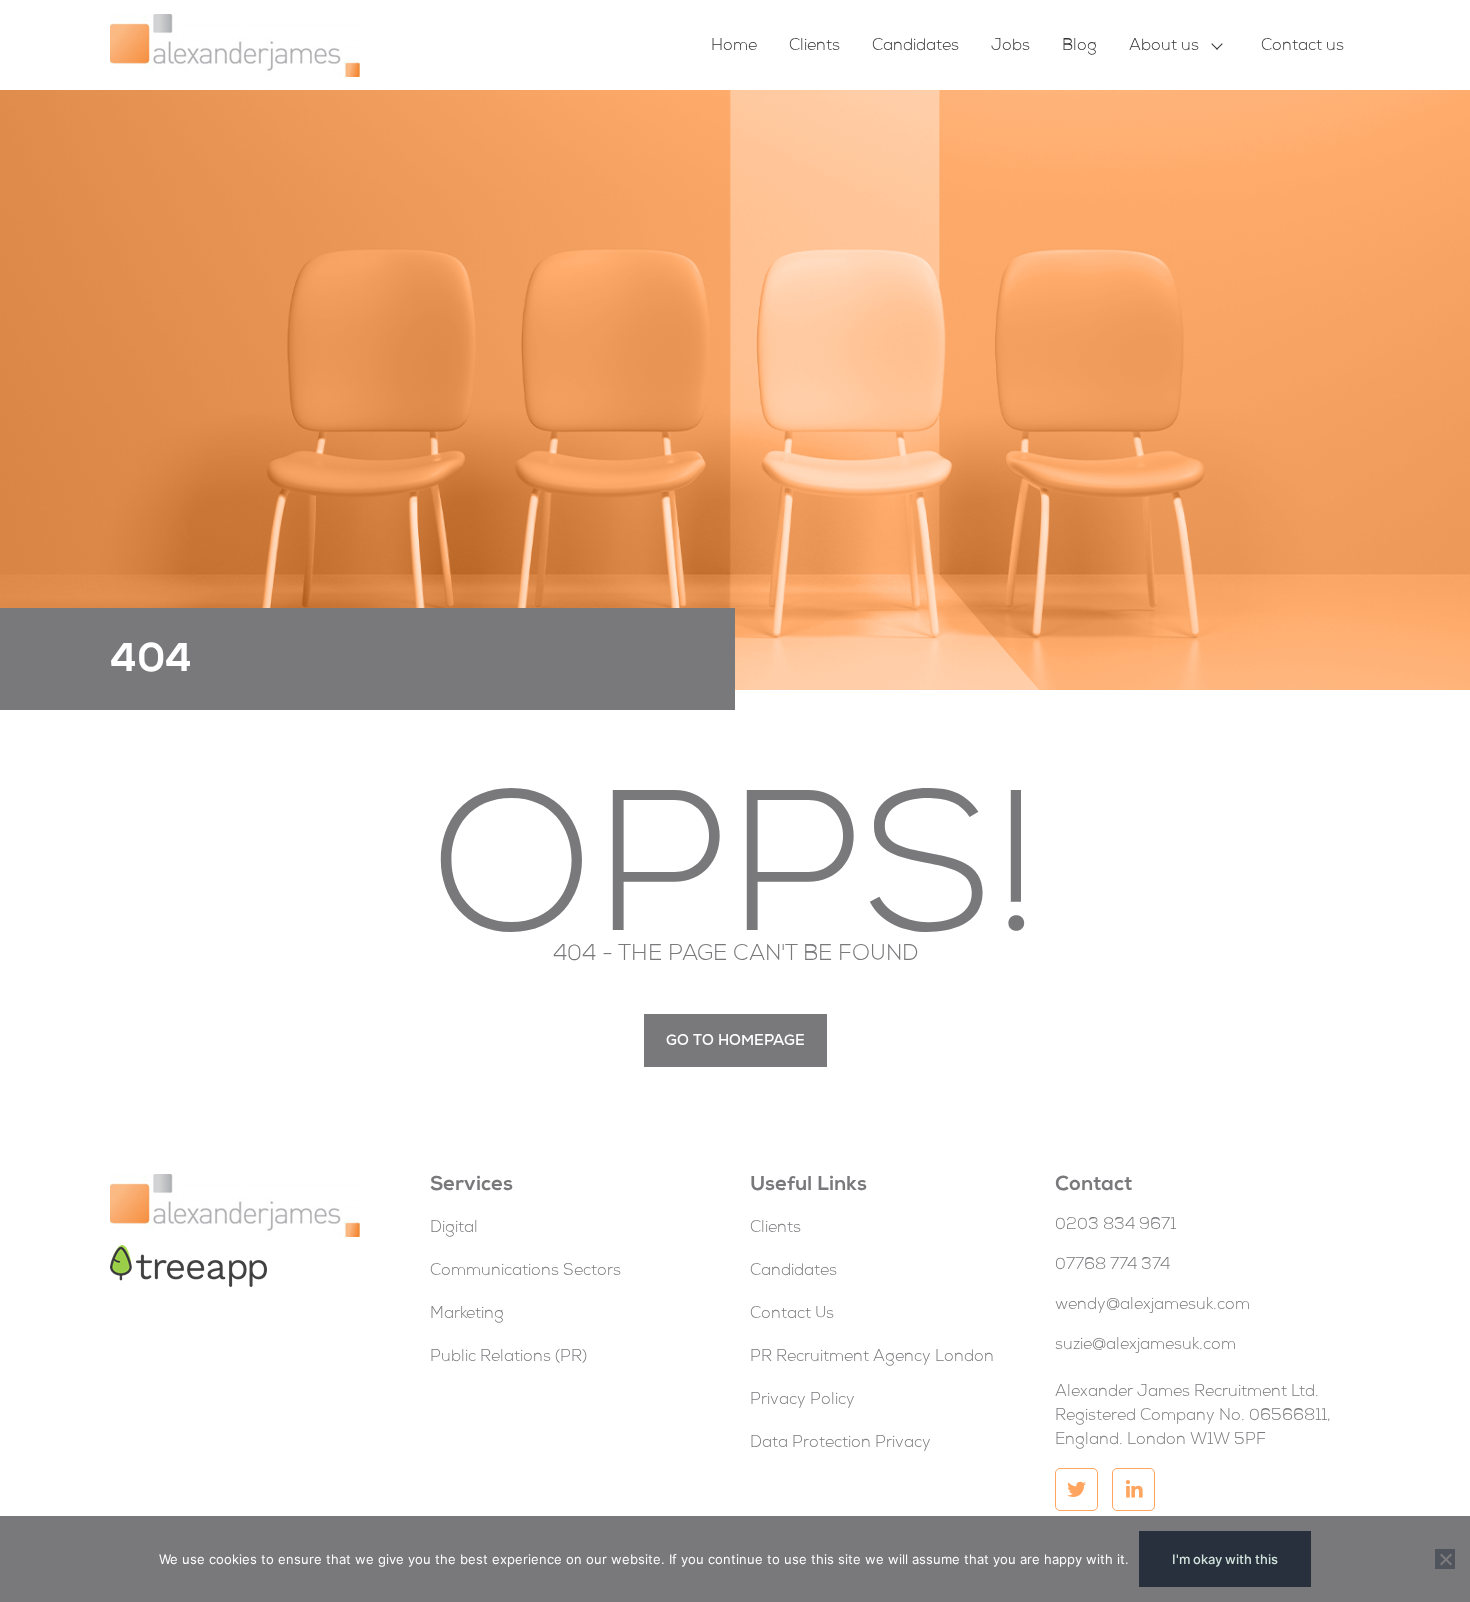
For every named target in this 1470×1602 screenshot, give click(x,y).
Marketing (467, 1315)
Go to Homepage (735, 1042)
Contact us (1302, 47)
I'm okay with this (1225, 1559)
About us (1164, 47)
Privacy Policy (802, 1401)
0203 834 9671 (1115, 1226)
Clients (814, 47)
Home (734, 47)
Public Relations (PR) (508, 1358)
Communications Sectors (525, 1272)
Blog (1079, 47)
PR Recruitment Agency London (872, 1358)
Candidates (915, 47)
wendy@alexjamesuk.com (1152, 1306)
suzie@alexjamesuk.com (1145, 1346)
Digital (454, 1229)
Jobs (1010, 47)
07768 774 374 (1112, 1266)
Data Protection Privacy (840, 1444)
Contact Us (792, 1315)
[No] (1445, 1559)
